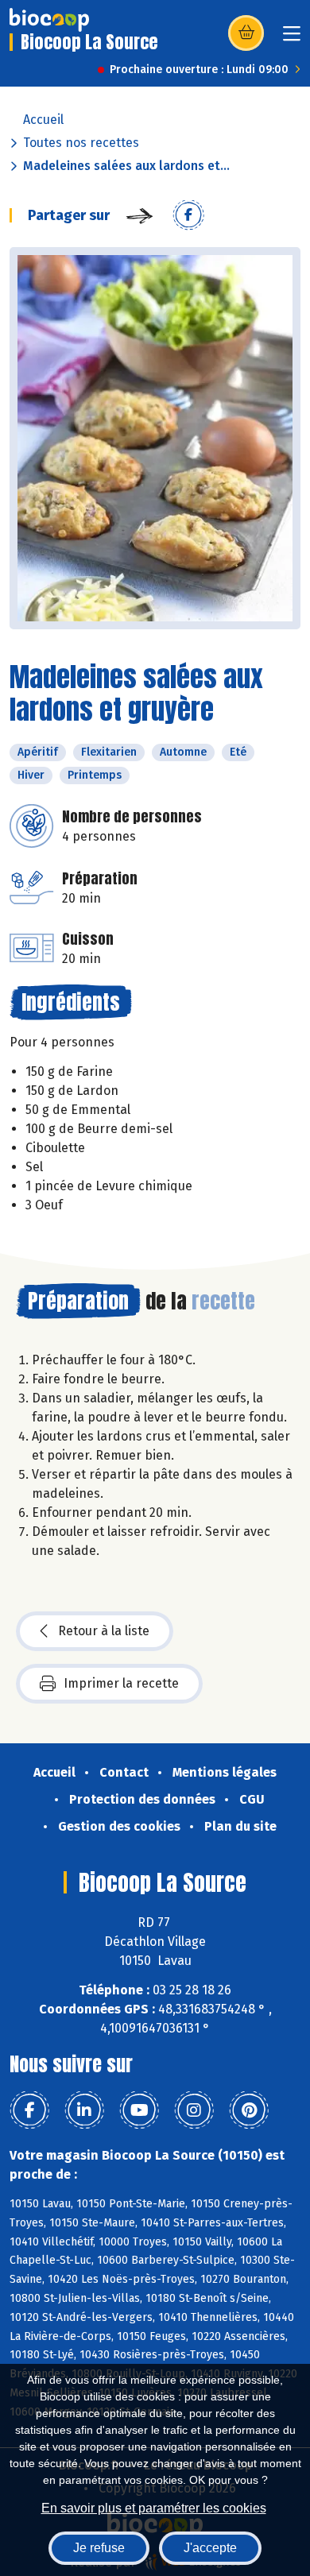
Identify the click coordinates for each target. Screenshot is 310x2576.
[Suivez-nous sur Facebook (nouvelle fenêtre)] (29, 2110)
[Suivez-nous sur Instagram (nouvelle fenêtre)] (194, 2110)
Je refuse (99, 2548)
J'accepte (210, 2548)
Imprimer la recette (121, 1683)
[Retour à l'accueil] (49, 20)
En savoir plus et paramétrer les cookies (154, 2508)
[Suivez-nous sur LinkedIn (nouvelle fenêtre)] (84, 2110)
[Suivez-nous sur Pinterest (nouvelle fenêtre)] (249, 2110)
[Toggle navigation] (292, 39)
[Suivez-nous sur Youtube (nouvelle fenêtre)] (139, 2110)
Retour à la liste (104, 1631)
